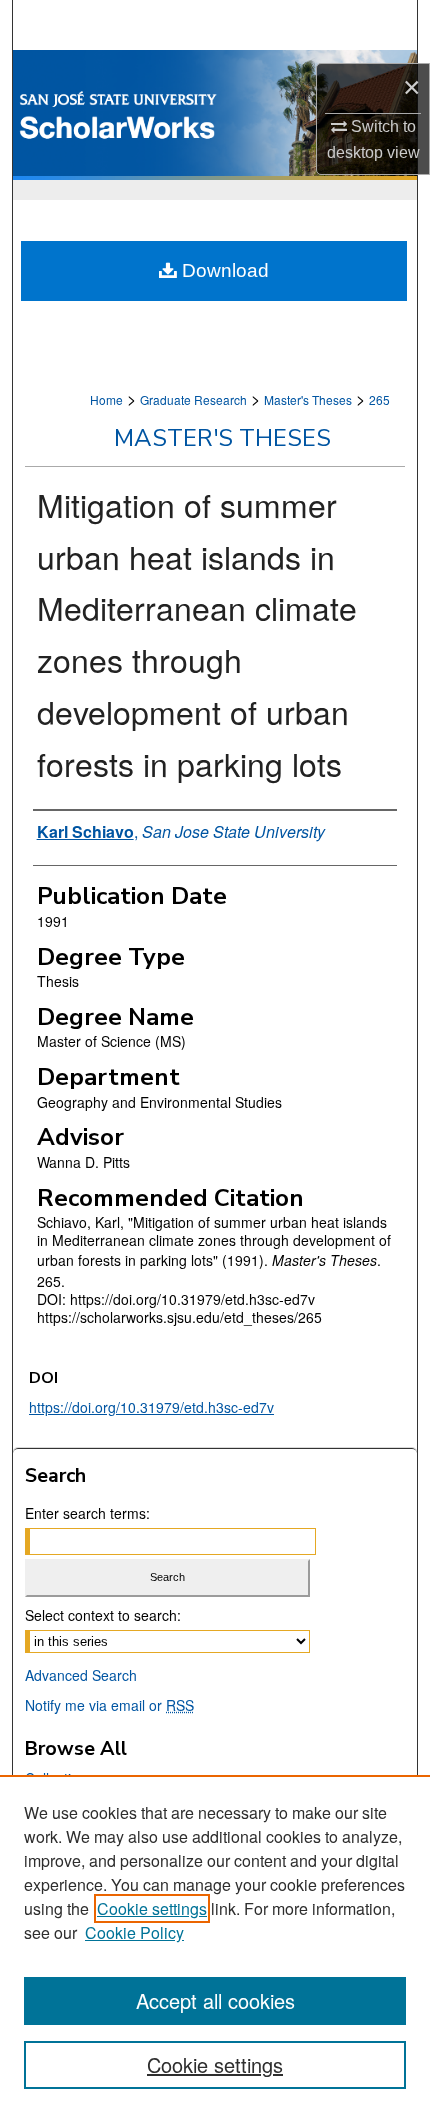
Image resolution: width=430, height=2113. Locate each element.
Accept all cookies (215, 2000)
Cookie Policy (134, 1932)
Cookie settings (152, 1908)
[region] (215, 1944)
